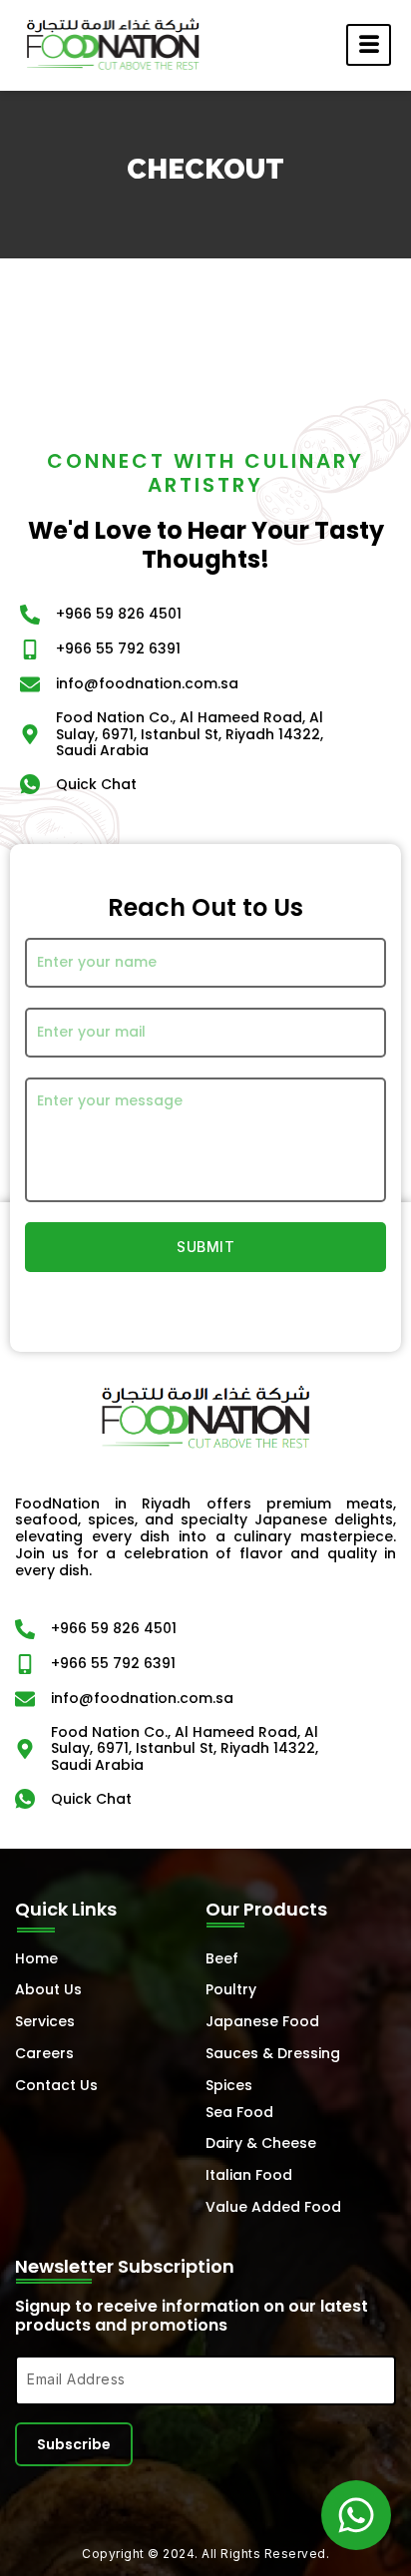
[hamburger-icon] (369, 45)
